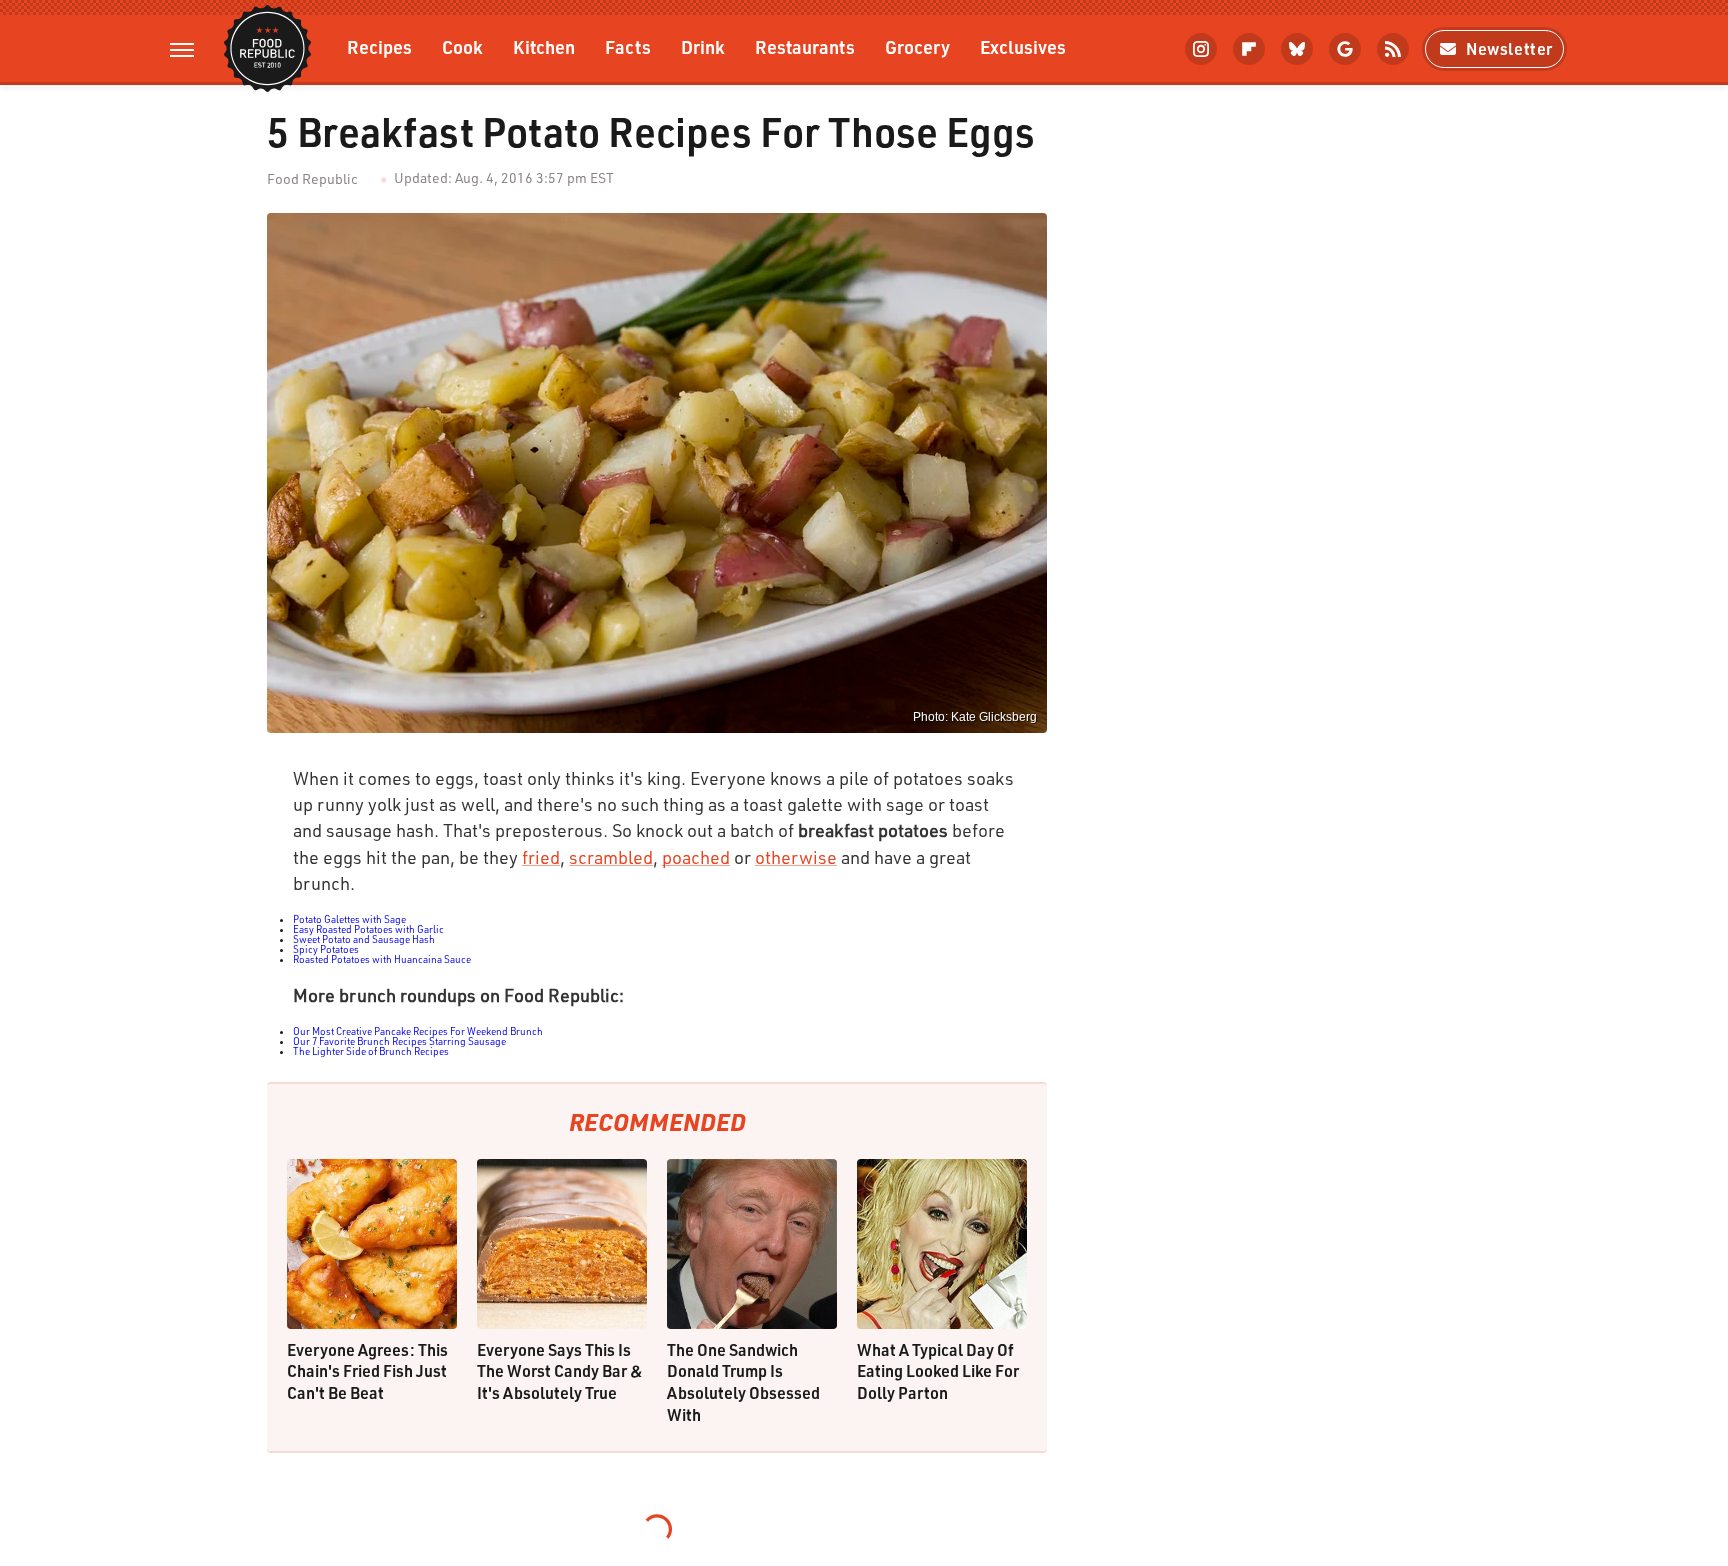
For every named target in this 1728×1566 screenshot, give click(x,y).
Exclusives (1023, 46)
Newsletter (1509, 48)
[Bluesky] (1297, 49)
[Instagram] (1201, 49)
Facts (628, 46)
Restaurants (805, 46)
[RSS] (1393, 49)
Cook (462, 46)
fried (541, 857)
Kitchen (544, 46)
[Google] (1345, 49)
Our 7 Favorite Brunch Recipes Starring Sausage (399, 1041)
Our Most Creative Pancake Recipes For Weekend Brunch (418, 1031)
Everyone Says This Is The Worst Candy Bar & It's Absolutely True (560, 1371)
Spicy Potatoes (326, 949)
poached (696, 857)
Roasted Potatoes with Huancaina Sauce (382, 959)
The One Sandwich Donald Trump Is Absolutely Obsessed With (743, 1382)
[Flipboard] (1249, 49)
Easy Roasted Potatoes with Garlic (368, 929)
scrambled (611, 857)
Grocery (917, 46)
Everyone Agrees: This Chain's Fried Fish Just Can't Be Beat (367, 1371)
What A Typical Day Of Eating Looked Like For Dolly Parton (938, 1371)
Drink (703, 46)
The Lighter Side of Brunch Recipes (371, 1051)
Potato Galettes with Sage (349, 919)
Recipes (379, 46)
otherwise (796, 857)
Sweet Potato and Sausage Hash (364, 939)
